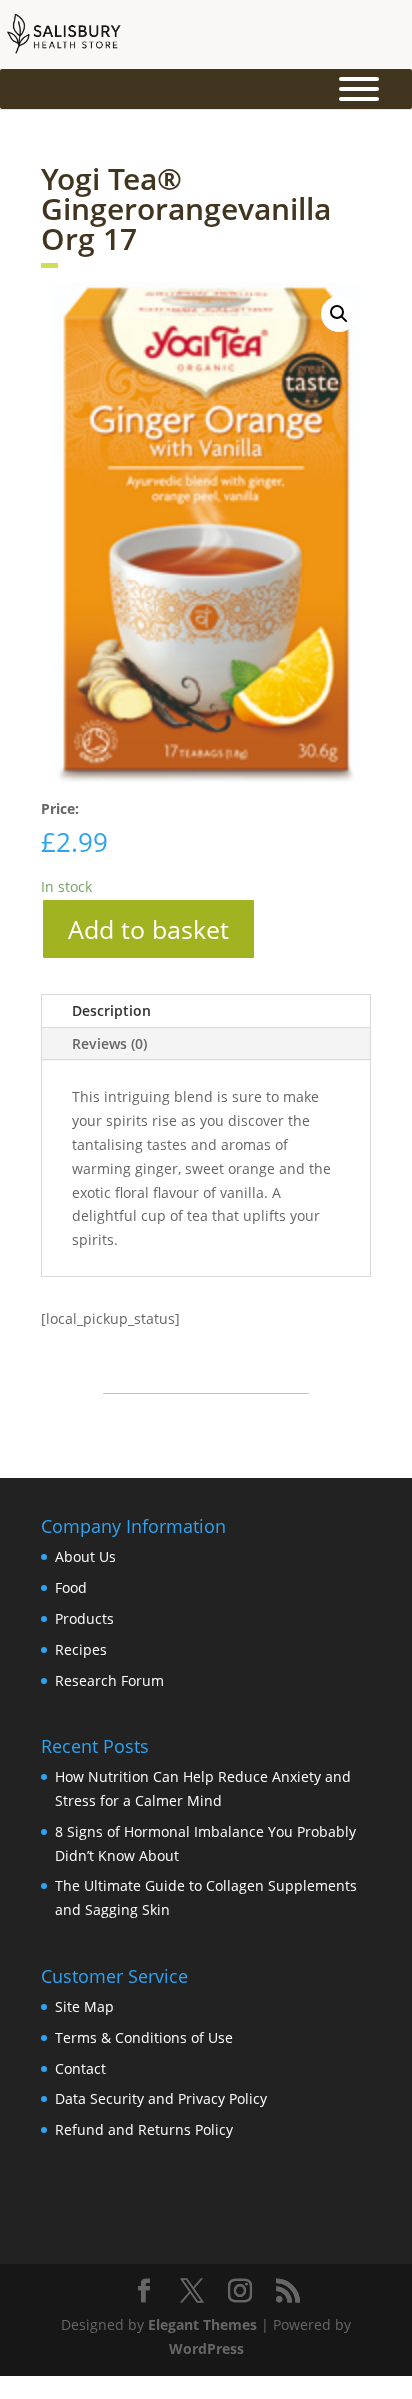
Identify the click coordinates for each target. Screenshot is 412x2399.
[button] (339, 314)
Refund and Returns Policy (144, 2129)
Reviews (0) (109, 1043)
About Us (85, 1556)
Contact (80, 2068)
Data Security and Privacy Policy (161, 2098)
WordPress (206, 2348)
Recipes (81, 1649)
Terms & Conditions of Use (144, 2037)
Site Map (84, 2006)
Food (71, 1587)
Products (84, 1618)
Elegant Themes (202, 2324)
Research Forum (109, 1680)
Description (111, 1010)
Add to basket (148, 929)
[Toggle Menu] (359, 89)
